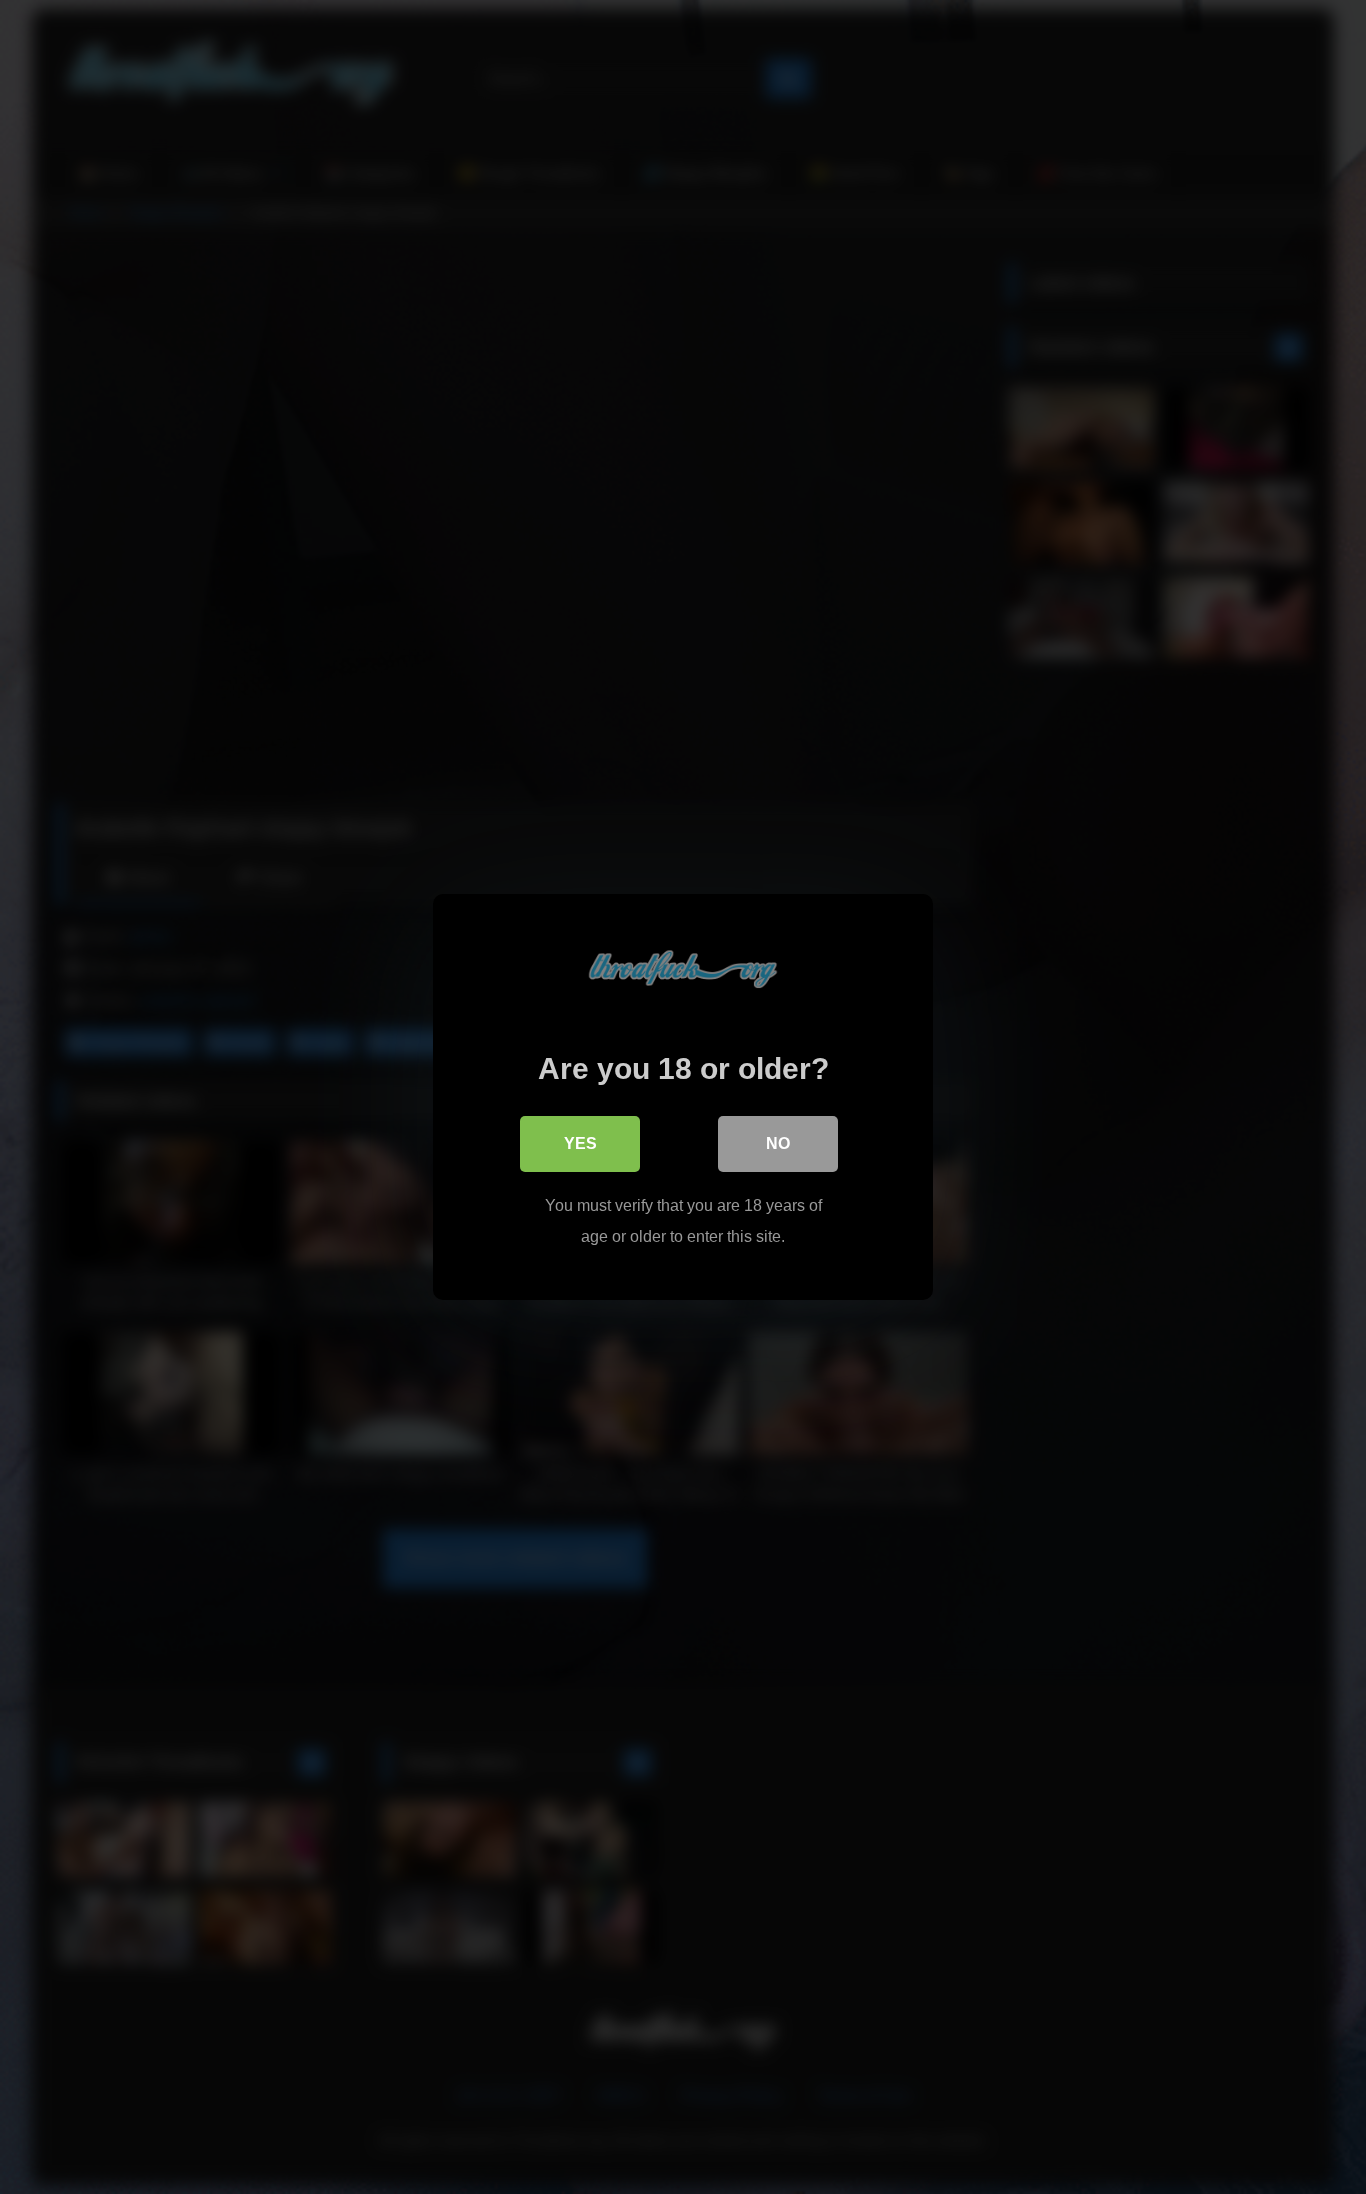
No (778, 1143)
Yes (580, 1143)
